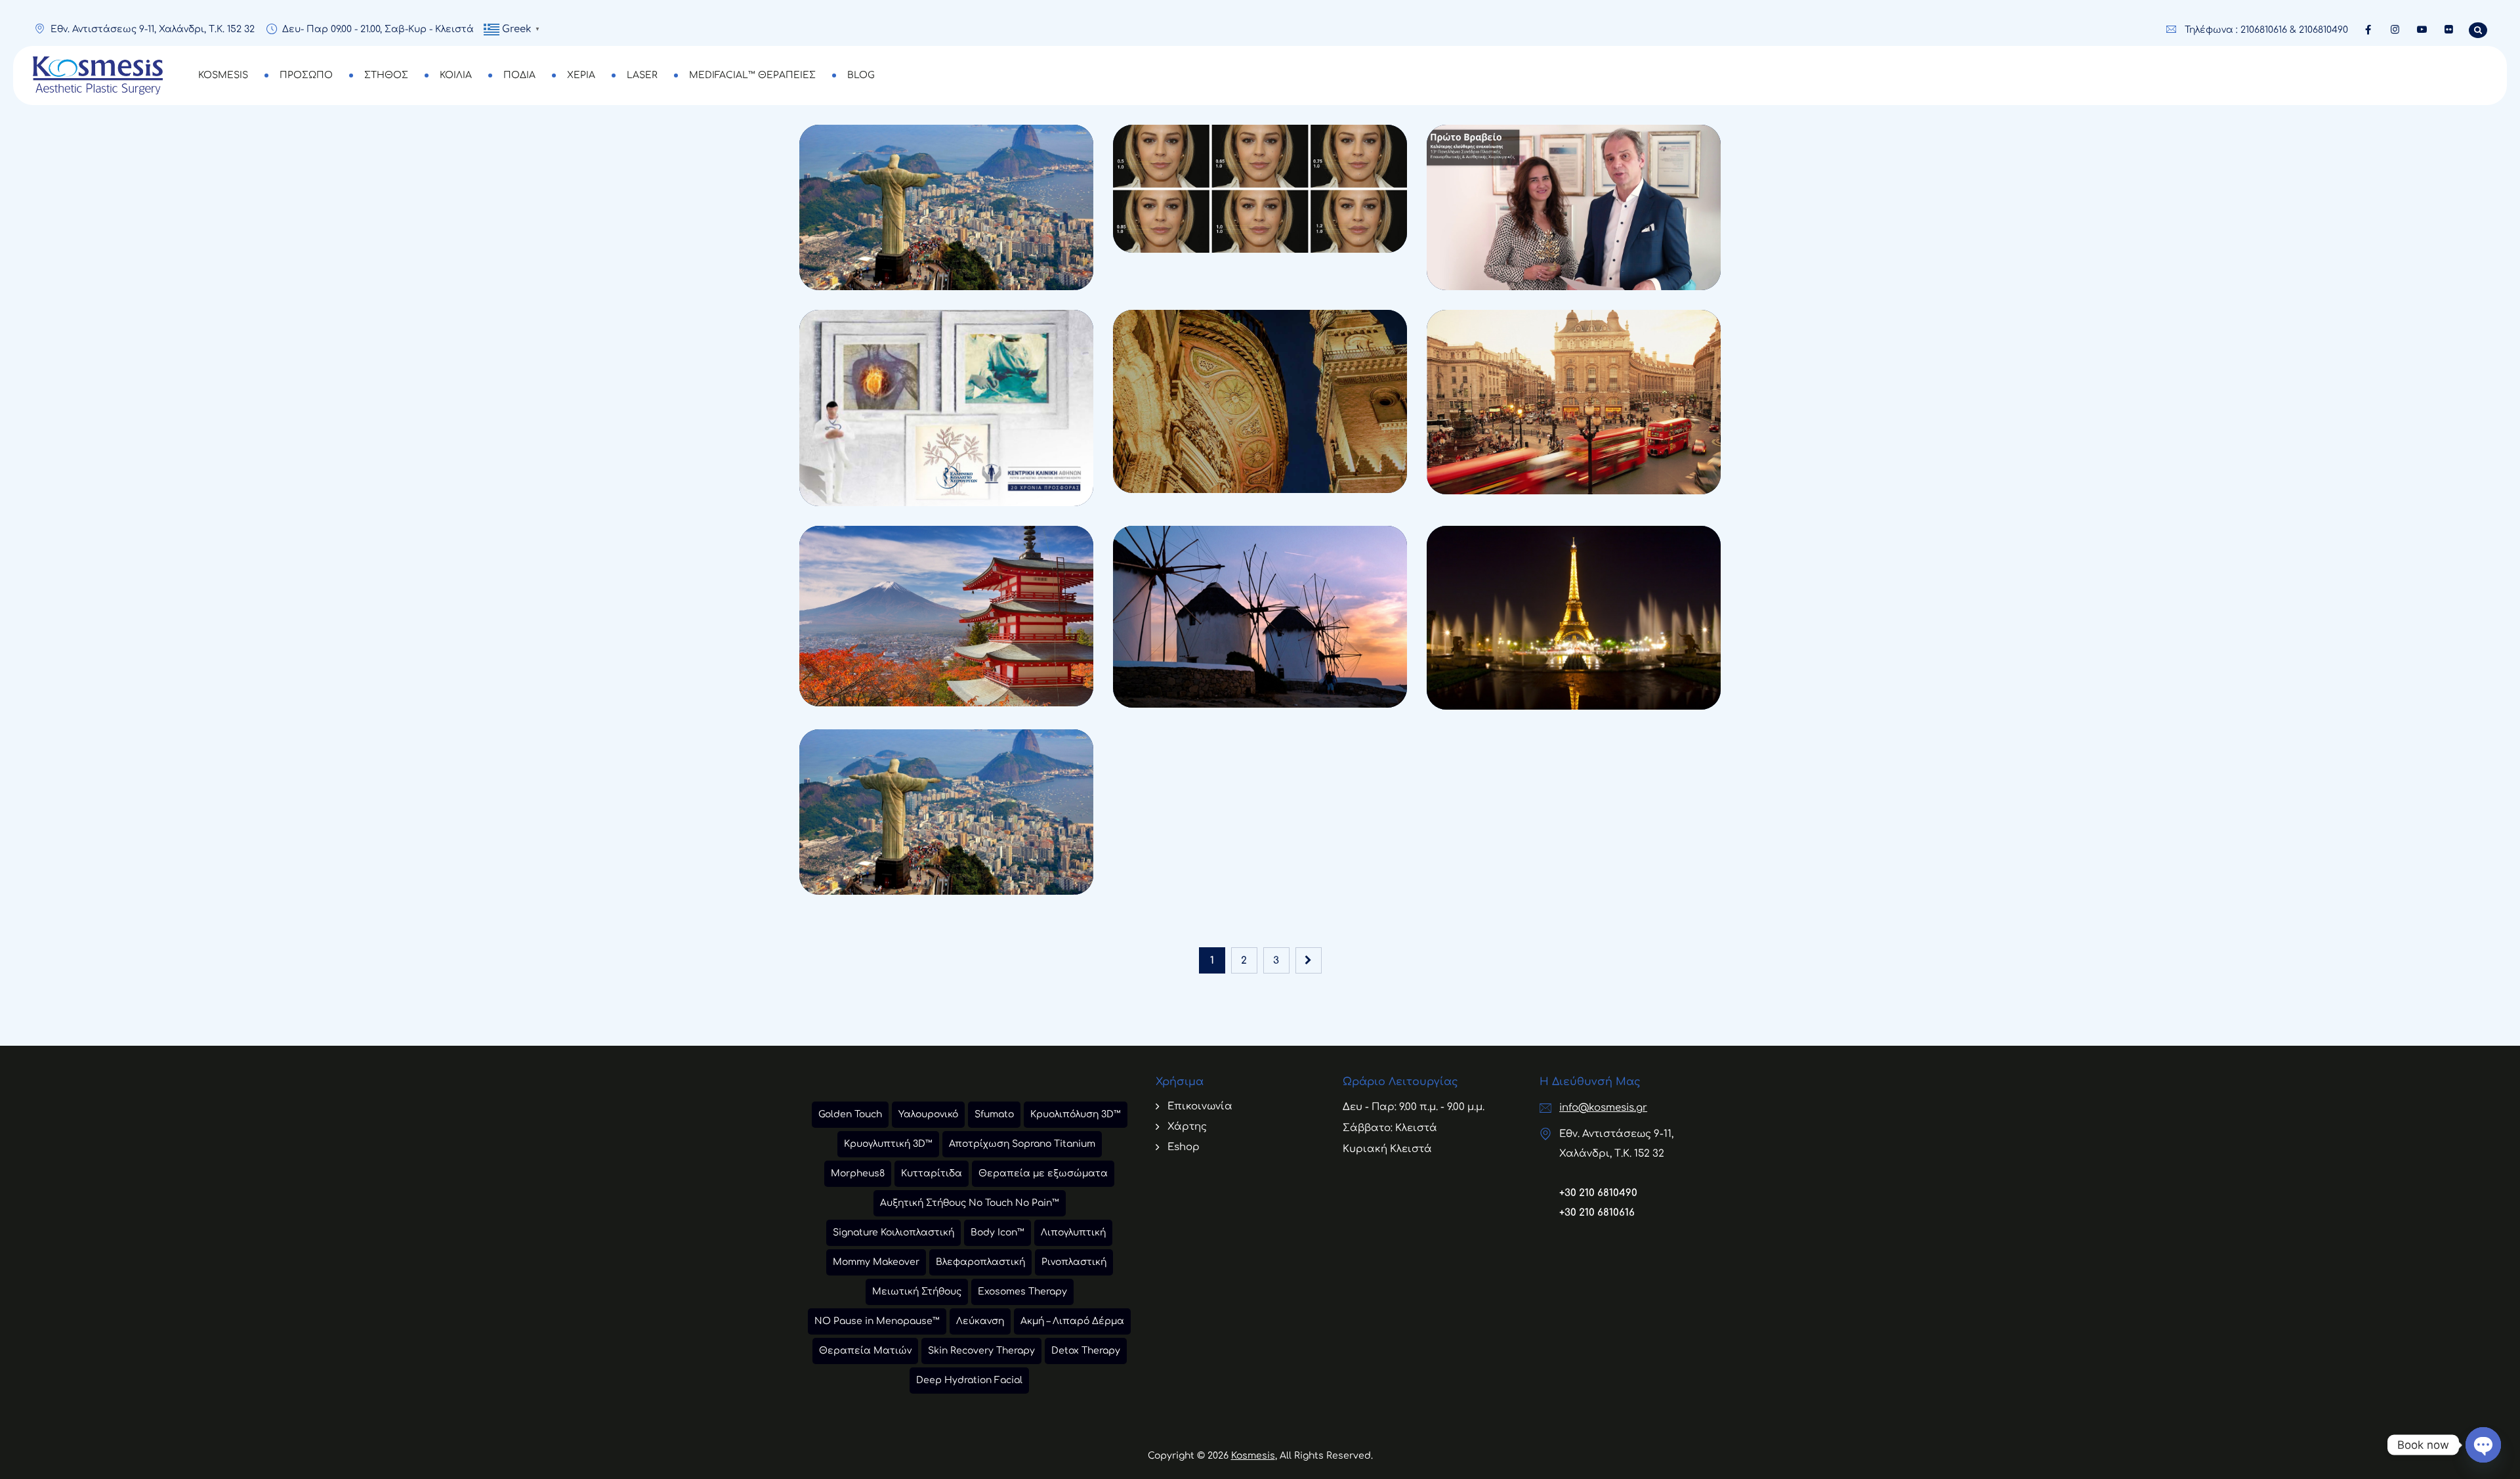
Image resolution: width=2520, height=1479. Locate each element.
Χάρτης (1187, 1127)
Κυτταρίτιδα (932, 1173)
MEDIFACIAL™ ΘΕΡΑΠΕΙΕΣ (752, 75)
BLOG (861, 75)
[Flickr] (2449, 30)
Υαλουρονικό (928, 1114)
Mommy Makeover (876, 1262)
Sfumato (994, 1114)
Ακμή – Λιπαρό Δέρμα (1072, 1321)
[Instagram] (2395, 30)
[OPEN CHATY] (2483, 1445)
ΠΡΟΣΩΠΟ (306, 75)
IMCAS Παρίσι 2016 (1525, 699)
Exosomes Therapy (1022, 1292)
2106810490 (2323, 30)
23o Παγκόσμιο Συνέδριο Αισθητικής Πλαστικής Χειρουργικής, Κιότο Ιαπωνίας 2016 (945, 676)
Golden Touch (850, 1114)
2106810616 (2264, 30)
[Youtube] (2422, 30)
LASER (642, 75)
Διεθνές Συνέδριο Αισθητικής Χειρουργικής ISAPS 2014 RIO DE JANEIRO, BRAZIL (946, 260)
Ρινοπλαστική (1074, 1262)
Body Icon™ (997, 1232)
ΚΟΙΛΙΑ (456, 75)
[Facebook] (2368, 30)
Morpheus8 (858, 1173)
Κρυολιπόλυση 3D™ (1076, 1114)
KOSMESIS (223, 75)
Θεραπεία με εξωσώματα (1043, 1173)
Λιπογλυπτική (1073, 1232)
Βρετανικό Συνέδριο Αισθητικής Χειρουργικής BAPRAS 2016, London (1570, 464)
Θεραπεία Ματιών (865, 1351)
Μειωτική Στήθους (917, 1292)
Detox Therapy (1086, 1351)
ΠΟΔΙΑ (519, 75)
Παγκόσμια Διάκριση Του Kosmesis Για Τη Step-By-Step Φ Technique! (1259, 223)
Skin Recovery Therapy (981, 1351)
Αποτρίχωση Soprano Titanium (1022, 1144)
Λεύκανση (980, 1321)
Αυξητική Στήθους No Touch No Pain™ (970, 1203)
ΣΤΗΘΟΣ (386, 75)
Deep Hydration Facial (969, 1380)
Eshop (1184, 1147)
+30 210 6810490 (1598, 1193)
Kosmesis (1253, 1456)
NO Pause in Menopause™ (877, 1321)
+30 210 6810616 (1597, 1213)
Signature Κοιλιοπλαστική (893, 1232)
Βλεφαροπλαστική (980, 1262)
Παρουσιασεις (860, 218)
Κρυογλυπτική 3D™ (888, 1144)
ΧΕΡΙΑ (581, 75)
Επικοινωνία (1200, 1106)
